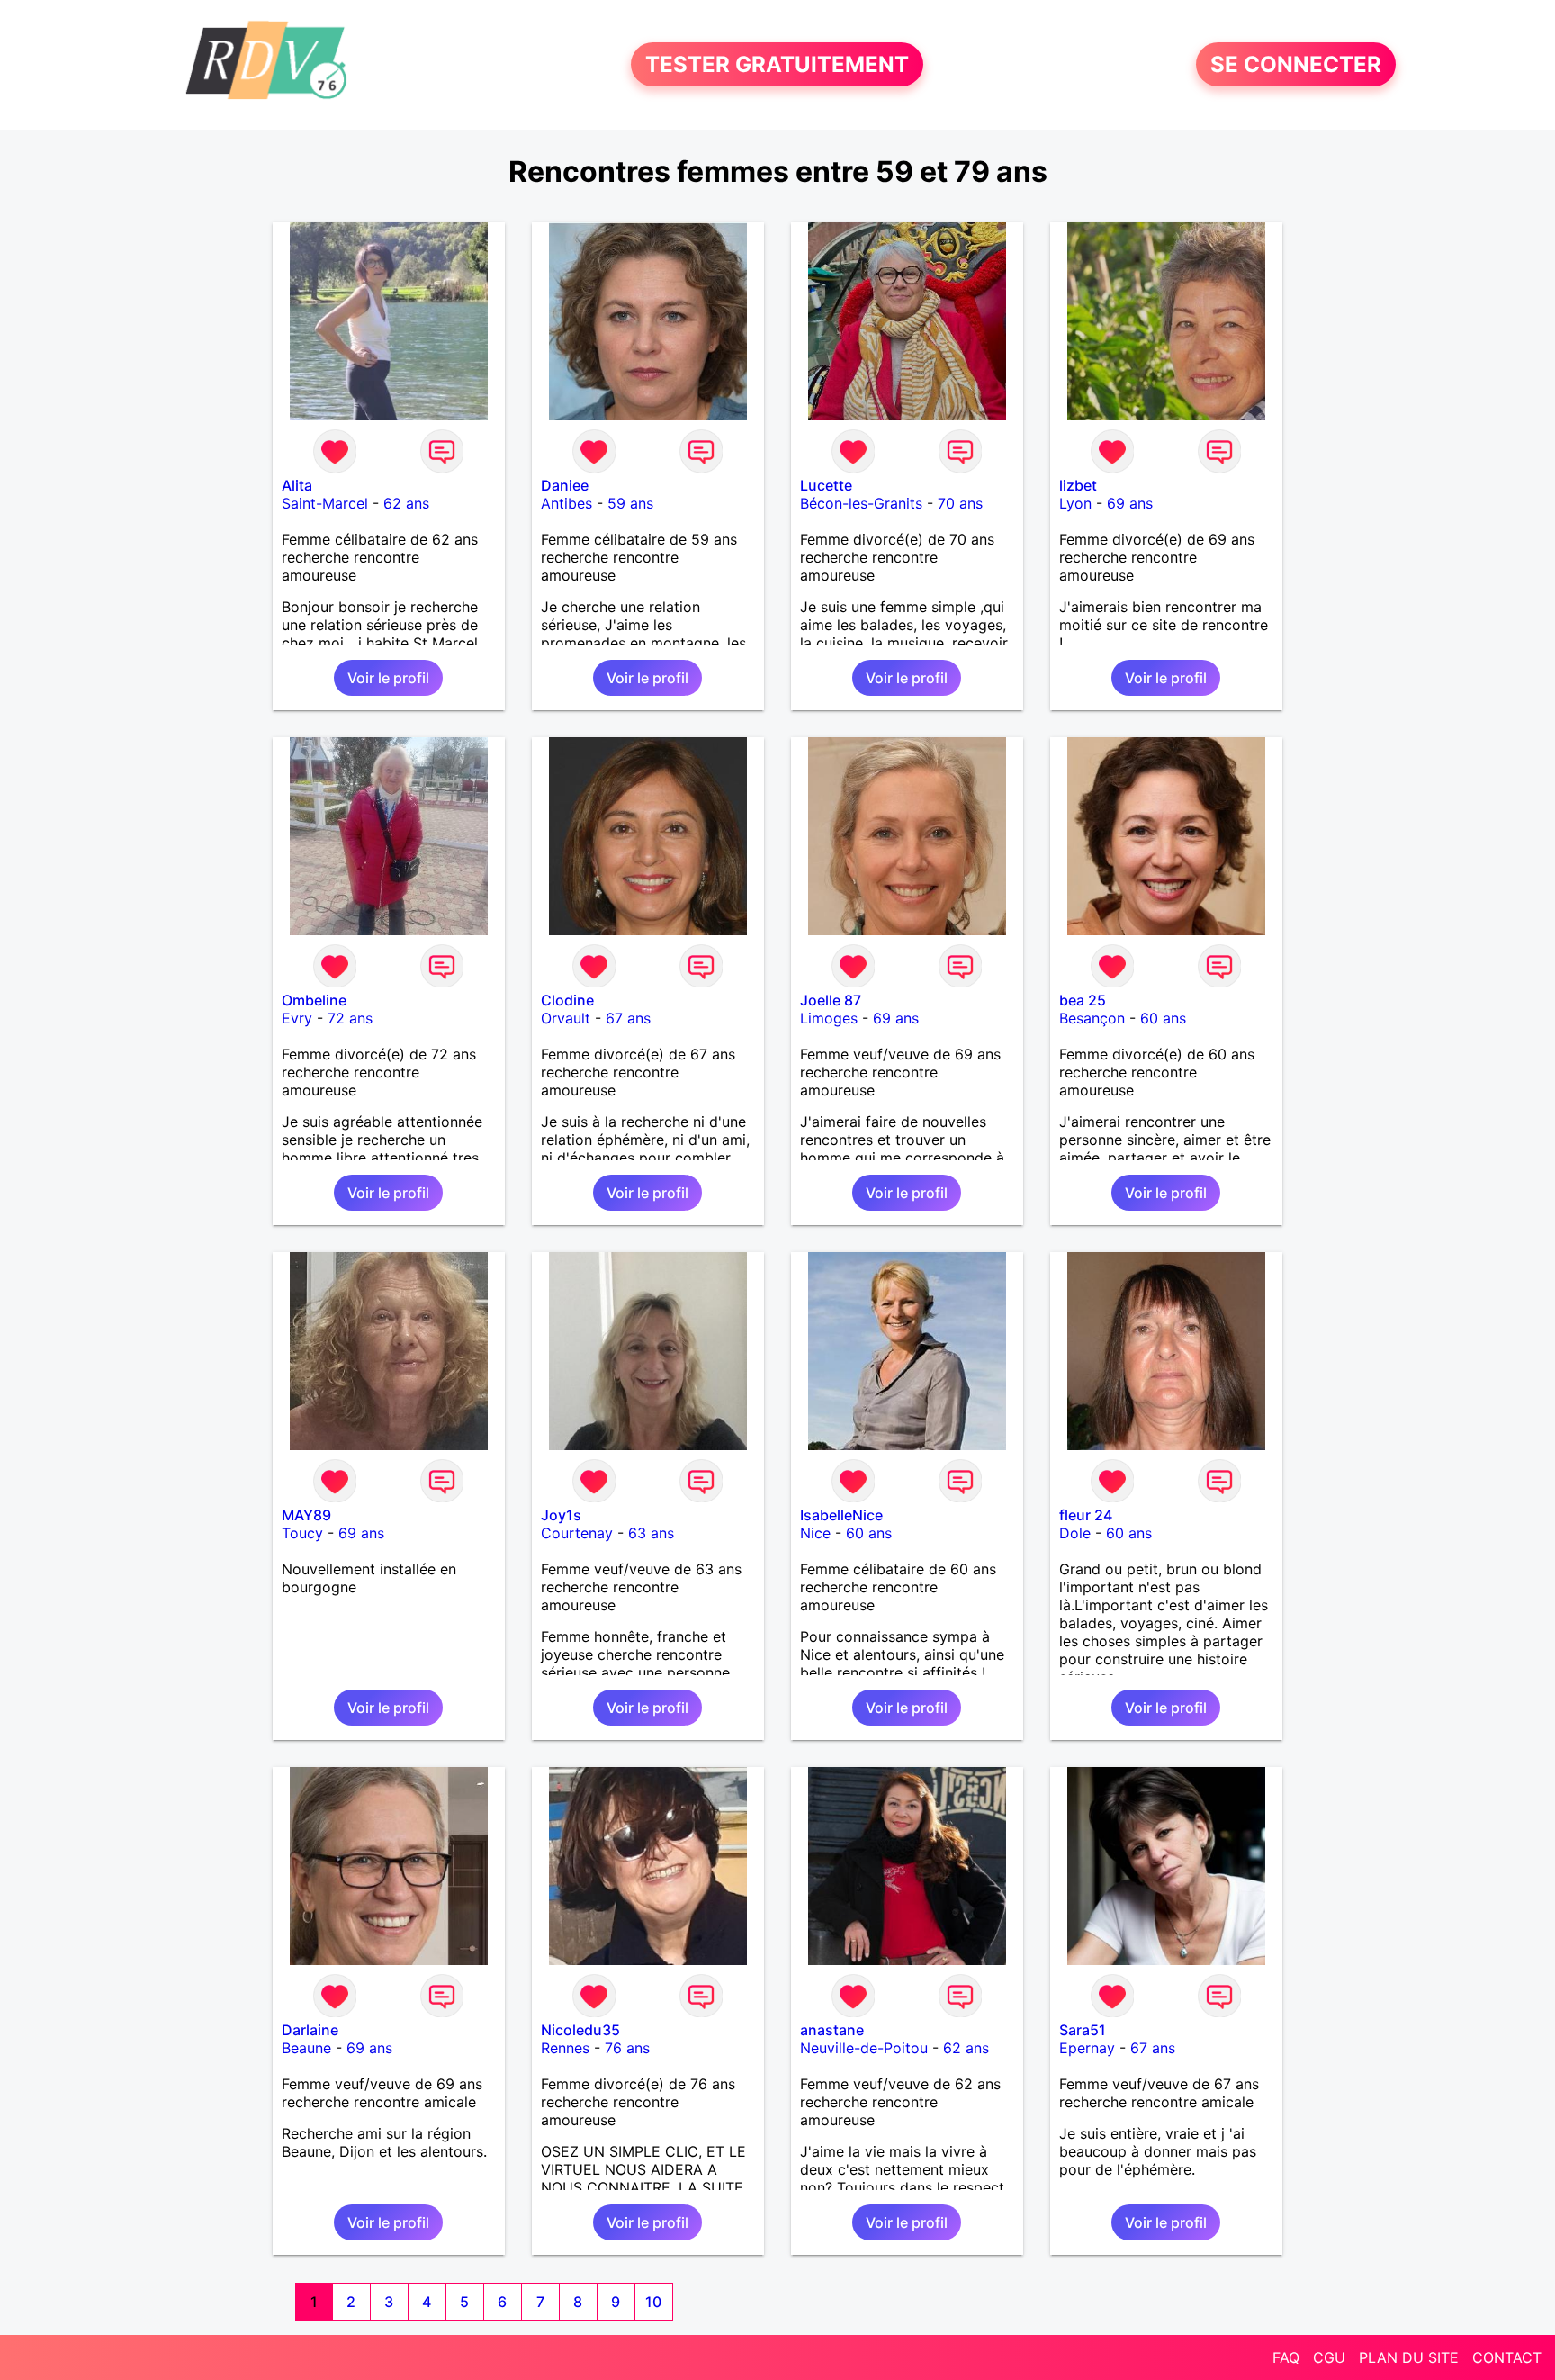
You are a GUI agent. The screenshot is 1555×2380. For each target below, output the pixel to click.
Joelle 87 (831, 1000)
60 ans (1163, 1018)
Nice (815, 1533)
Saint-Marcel (325, 503)
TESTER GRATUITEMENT (777, 64)
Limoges (829, 1018)
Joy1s (561, 1515)
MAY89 (306, 1515)
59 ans (630, 503)
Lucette (826, 485)
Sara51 (1083, 2030)
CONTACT (1507, 2357)
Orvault (566, 1018)
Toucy (302, 1533)
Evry (297, 1018)
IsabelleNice (841, 1515)
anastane (832, 2030)
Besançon (1092, 1018)
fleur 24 (1086, 1515)
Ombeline (314, 1000)
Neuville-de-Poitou (864, 2048)
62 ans (406, 503)
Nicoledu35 (580, 2030)
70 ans (960, 503)
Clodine (567, 1000)
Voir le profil (388, 678)
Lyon (1075, 503)
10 (653, 2302)
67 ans (628, 1018)
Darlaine (310, 2030)
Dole (1075, 1533)
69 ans (1130, 503)
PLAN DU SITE (1409, 2357)
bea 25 (1083, 1000)
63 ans (651, 1533)
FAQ (1286, 2357)
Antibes (566, 503)
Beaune (306, 2048)
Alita (297, 485)
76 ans (627, 2048)
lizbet (1078, 485)
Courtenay (577, 1533)
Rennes (565, 2048)
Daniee (565, 485)
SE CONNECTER (1296, 64)
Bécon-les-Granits (861, 503)
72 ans (350, 1018)
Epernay (1087, 2048)
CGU (1329, 2357)
